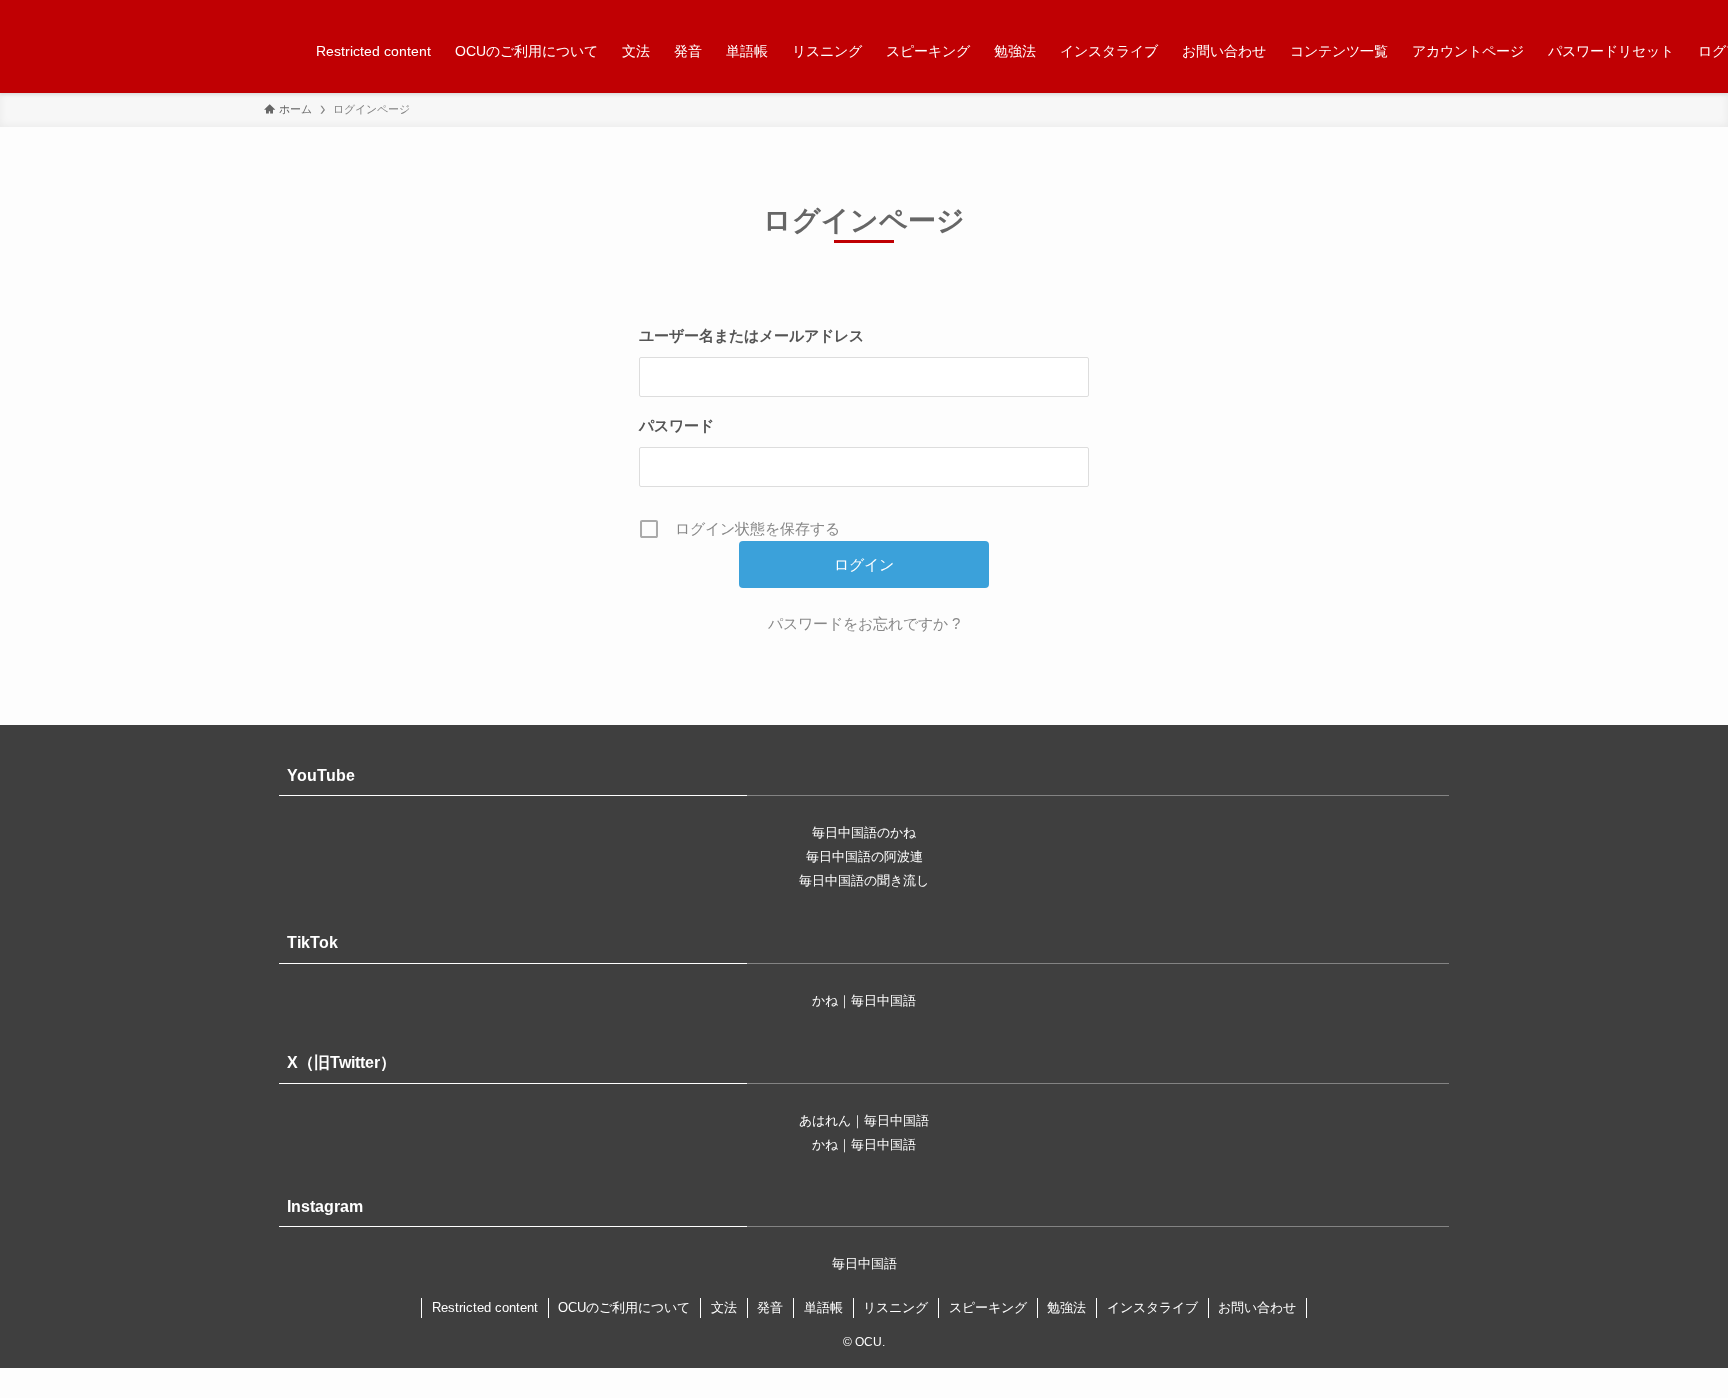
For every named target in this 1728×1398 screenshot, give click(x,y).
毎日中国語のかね (864, 832)
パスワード (676, 425)
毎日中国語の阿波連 (864, 856)
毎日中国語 (864, 1263)
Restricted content (485, 1307)
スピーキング (988, 1307)
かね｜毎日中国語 (864, 1000)
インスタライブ (1152, 1307)
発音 (770, 1307)
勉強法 (1066, 1307)
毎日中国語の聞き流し (864, 880)
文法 (724, 1307)
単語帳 (823, 1307)
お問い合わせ (1257, 1307)
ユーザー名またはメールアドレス (751, 335)
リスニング (895, 1307)
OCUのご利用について (624, 1307)
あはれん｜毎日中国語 (864, 1120)
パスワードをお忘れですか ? (864, 623)
